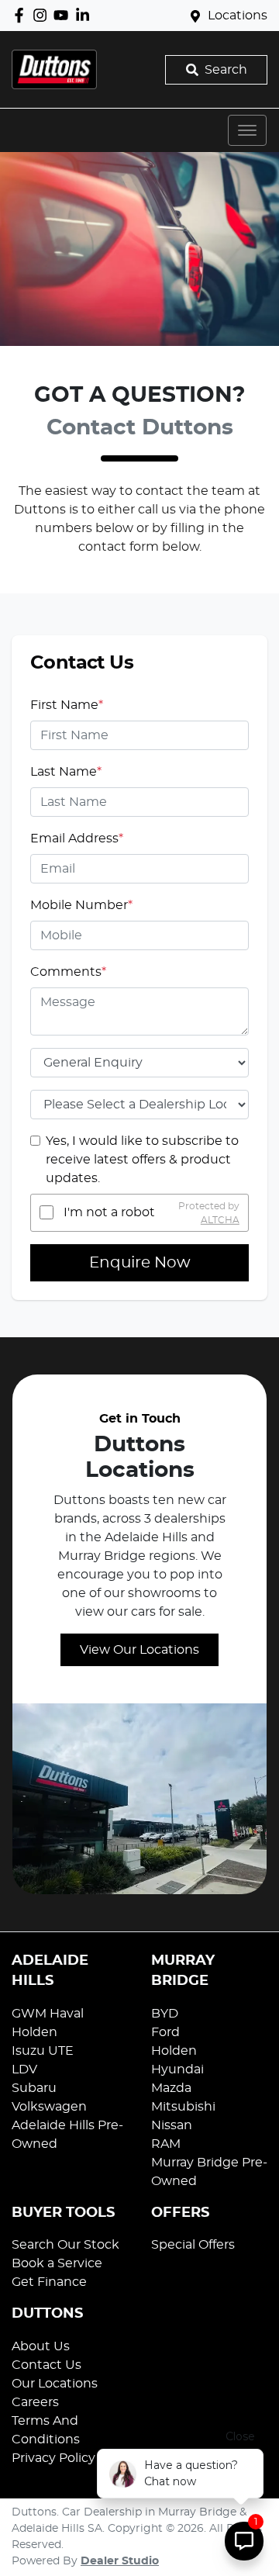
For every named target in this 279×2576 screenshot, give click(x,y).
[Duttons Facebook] (22, 15)
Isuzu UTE (43, 2051)
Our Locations (55, 2384)
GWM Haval (48, 2014)
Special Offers (193, 2245)
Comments (68, 972)
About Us (41, 2346)
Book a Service (57, 2263)
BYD (165, 2014)
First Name (67, 705)
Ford (165, 2032)
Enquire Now (140, 1263)
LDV (24, 2069)
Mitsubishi (183, 2107)
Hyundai (177, 2069)
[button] (247, 130)
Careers (35, 2402)
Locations (238, 16)
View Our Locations (139, 1650)
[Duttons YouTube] (64, 15)
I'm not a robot (109, 1212)
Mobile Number (81, 905)
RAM (166, 2144)
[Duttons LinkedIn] (86, 15)
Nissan (172, 2125)
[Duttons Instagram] (43, 15)
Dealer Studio (120, 2561)
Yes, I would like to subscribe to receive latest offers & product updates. (142, 1160)
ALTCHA (220, 1219)
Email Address (77, 838)
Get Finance (49, 2282)
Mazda (171, 2088)
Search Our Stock (65, 2245)
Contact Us (46, 2365)
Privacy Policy (53, 2458)
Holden (34, 2032)
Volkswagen (49, 2107)
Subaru (34, 2088)
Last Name (66, 772)
